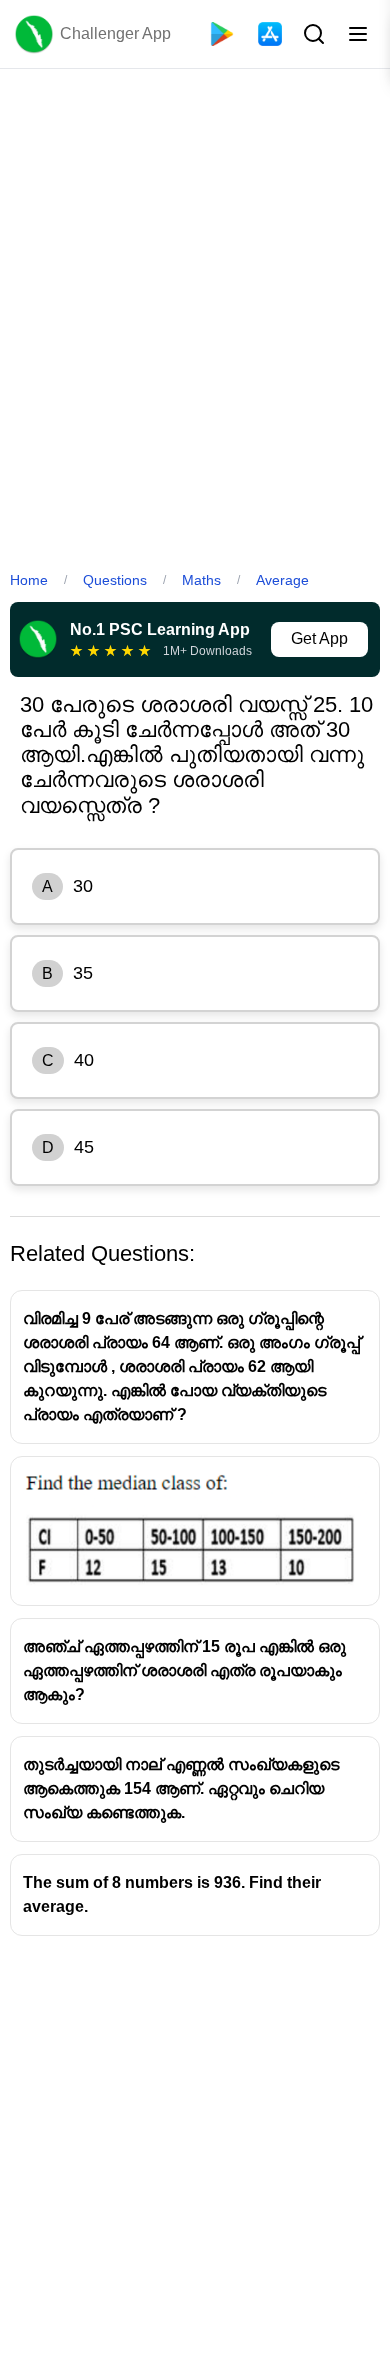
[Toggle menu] (358, 34)
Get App (319, 638)
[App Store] (270, 34)
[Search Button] (312, 34)
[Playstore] (222, 34)
